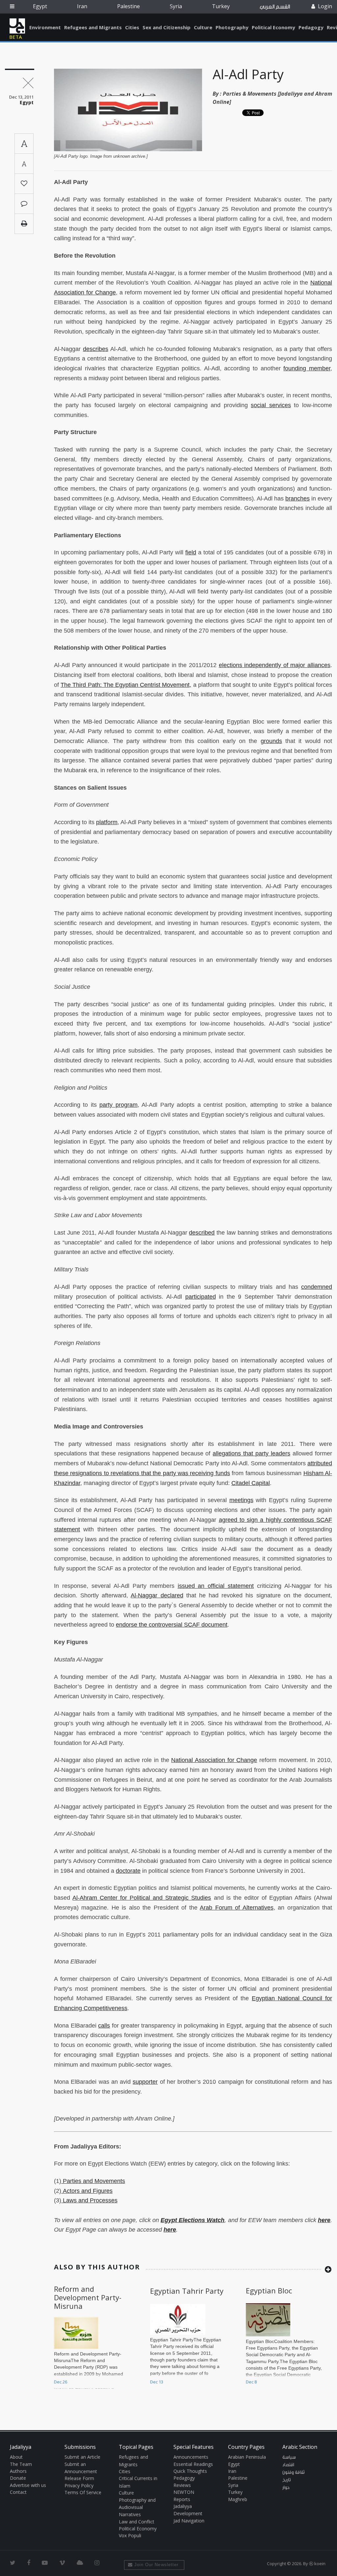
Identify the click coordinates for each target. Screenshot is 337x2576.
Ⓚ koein (317, 2564)
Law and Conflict (137, 2522)
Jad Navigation (189, 2521)
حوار (286, 2488)
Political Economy (273, 27)
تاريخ (287, 2480)
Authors (18, 2471)
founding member (307, 368)
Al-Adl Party (248, 74)
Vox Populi (130, 2535)
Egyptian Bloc (269, 2290)
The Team (21, 2464)
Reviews (182, 2485)
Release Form (79, 2478)
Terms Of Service (83, 2492)
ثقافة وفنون (294, 2472)
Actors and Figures (87, 2191)
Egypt (40, 6)
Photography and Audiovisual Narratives (137, 2507)
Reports (182, 2499)
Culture (203, 27)
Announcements (191, 2457)
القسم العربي (275, 7)
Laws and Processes (89, 2200)
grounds (271, 741)
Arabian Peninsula (247, 2457)
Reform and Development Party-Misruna (88, 2298)
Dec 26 (61, 2382)
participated (201, 1297)
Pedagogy (311, 27)
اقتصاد (288, 2465)
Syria (176, 6)
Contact (18, 2492)
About (16, 2457)
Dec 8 (251, 2382)
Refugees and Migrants (93, 27)
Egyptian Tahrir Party (187, 2291)
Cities (132, 27)
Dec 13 (157, 2382)
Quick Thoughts (190, 2471)
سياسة (289, 2457)
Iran (82, 6)
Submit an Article (82, 2457)
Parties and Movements (93, 2181)
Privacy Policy (79, 2485)
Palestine (129, 6)
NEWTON (184, 2492)
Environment (45, 27)
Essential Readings (193, 2464)
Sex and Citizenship (167, 27)
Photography (232, 27)
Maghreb (238, 2499)
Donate (18, 2478)
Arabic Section (300, 2447)
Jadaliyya (17, 26)
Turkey (221, 6)
